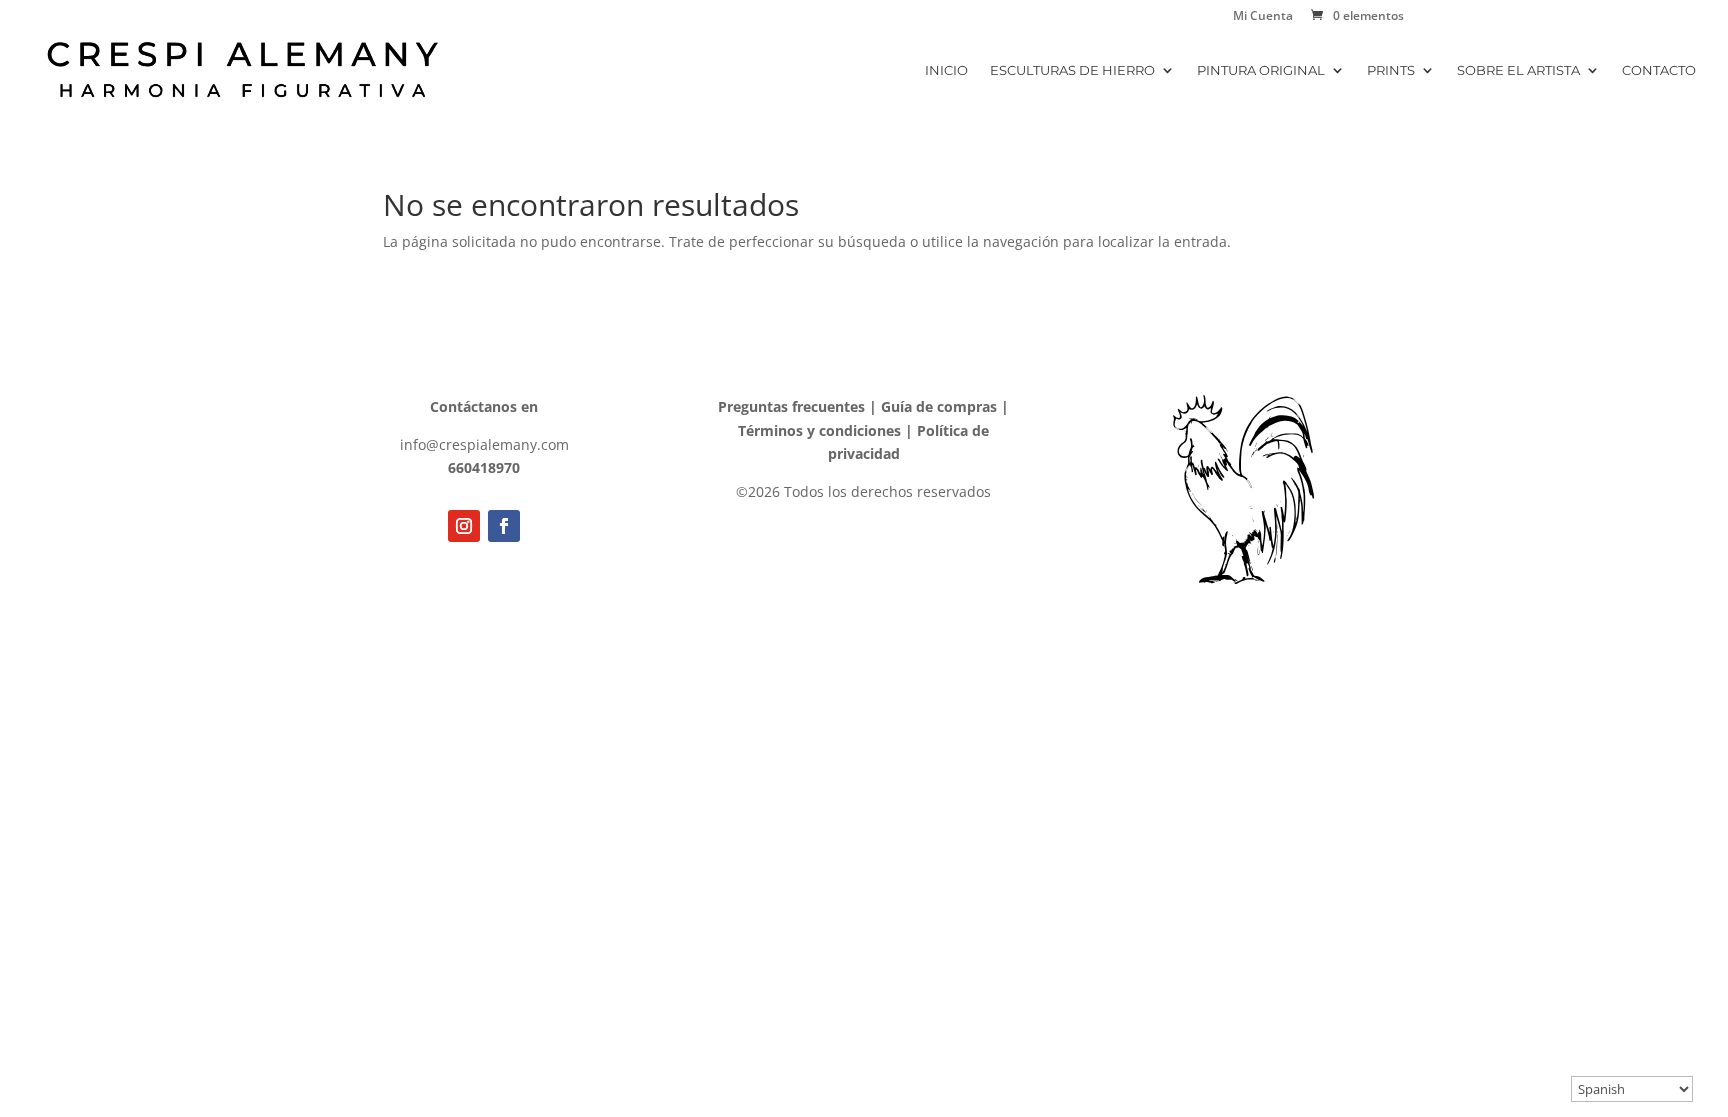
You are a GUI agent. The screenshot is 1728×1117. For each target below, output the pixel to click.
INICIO (946, 70)
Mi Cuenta (1263, 17)
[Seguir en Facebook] (504, 526)
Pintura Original (1261, 70)
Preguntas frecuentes (791, 406)
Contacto (1659, 70)
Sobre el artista (1518, 70)
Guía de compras (939, 406)
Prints (1391, 70)
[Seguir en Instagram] (464, 526)
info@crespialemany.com (484, 444)
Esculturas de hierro (1072, 70)
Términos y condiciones (819, 430)
